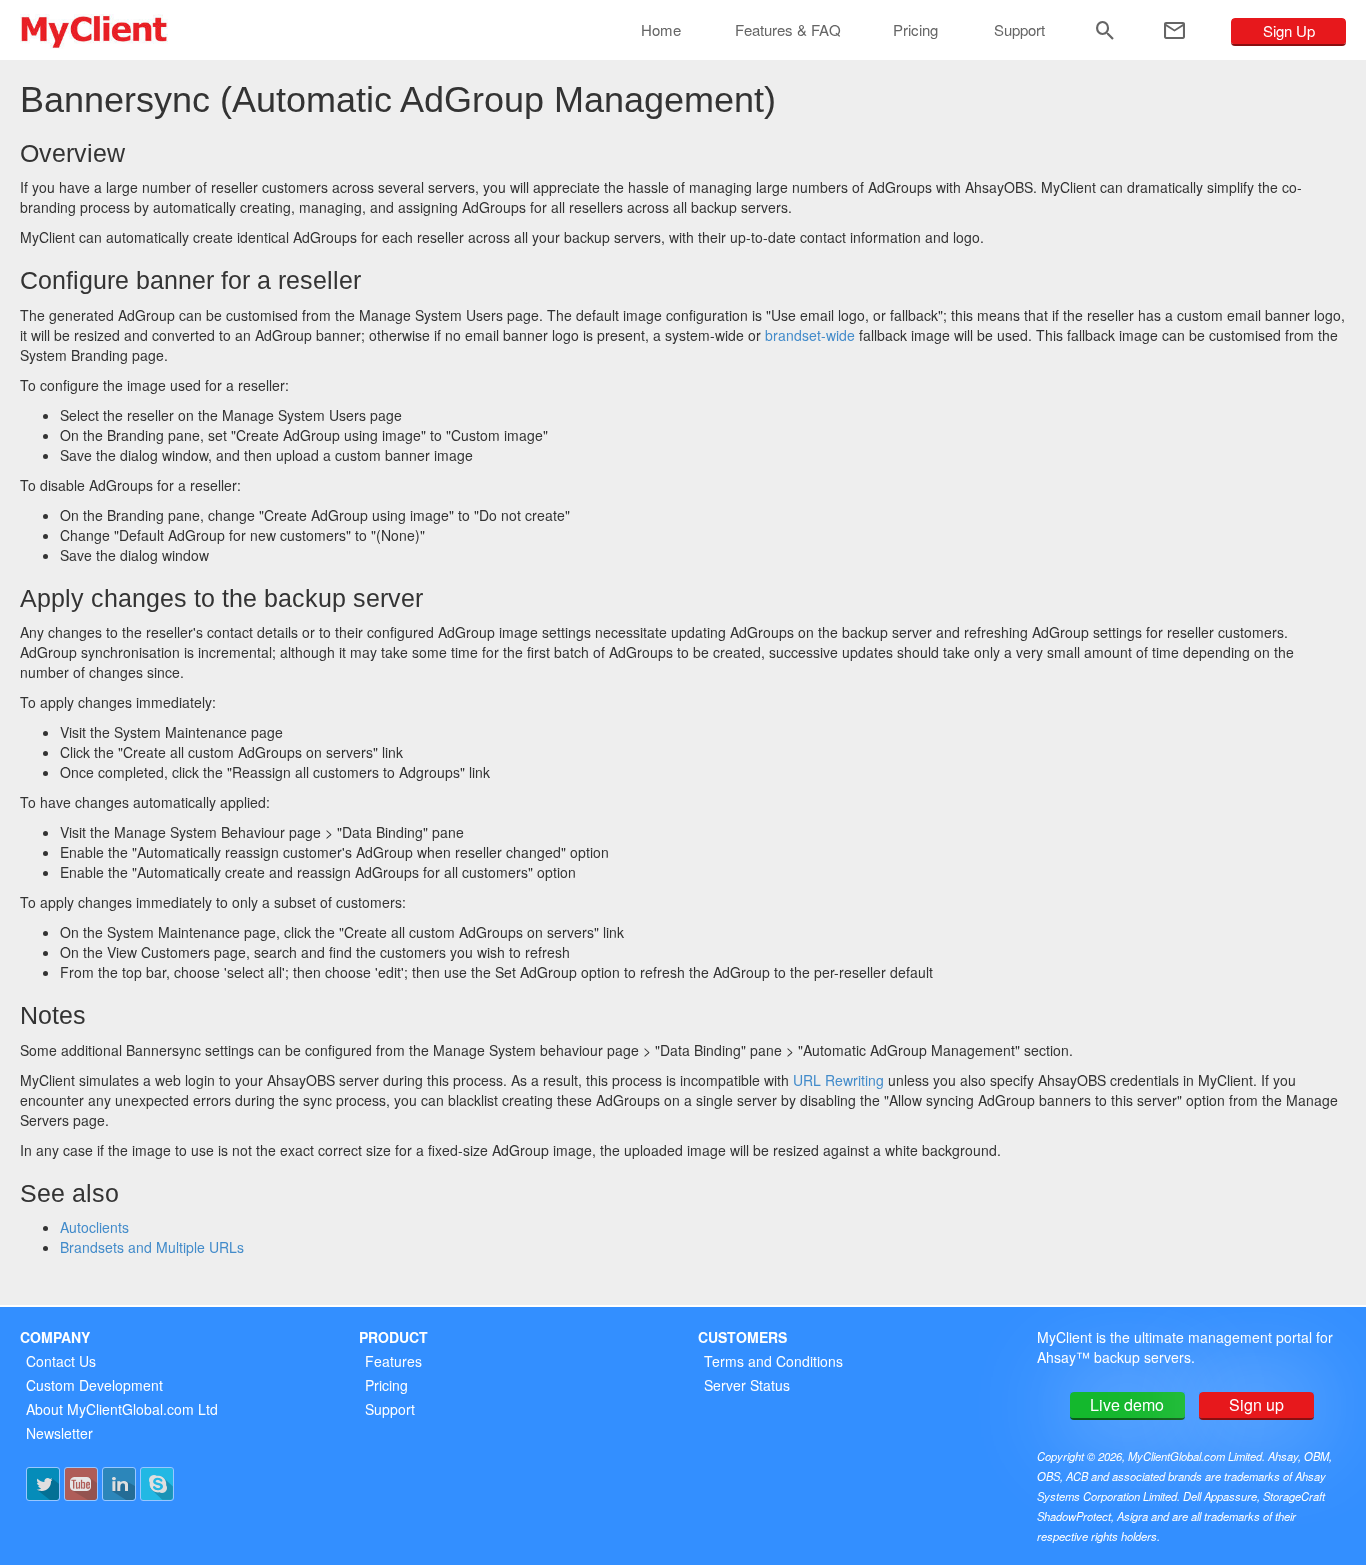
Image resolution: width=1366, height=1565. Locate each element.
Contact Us (61, 1361)
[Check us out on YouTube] (81, 1484)
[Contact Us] (1174, 30)
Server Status (747, 1385)
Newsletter (59, 1433)
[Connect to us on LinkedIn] (119, 1484)
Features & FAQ (788, 29)
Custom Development (94, 1385)
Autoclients (94, 1227)
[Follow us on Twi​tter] (43, 1484)
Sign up (1256, 1404)
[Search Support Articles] (1105, 30)
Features (393, 1361)
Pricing (915, 29)
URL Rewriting (838, 1080)
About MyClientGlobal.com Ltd (122, 1409)
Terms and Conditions (773, 1361)
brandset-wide (810, 335)
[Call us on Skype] (157, 1484)
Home (661, 29)
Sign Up (1289, 30)
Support (1019, 29)
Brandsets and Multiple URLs (152, 1247)
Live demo (1127, 1404)
